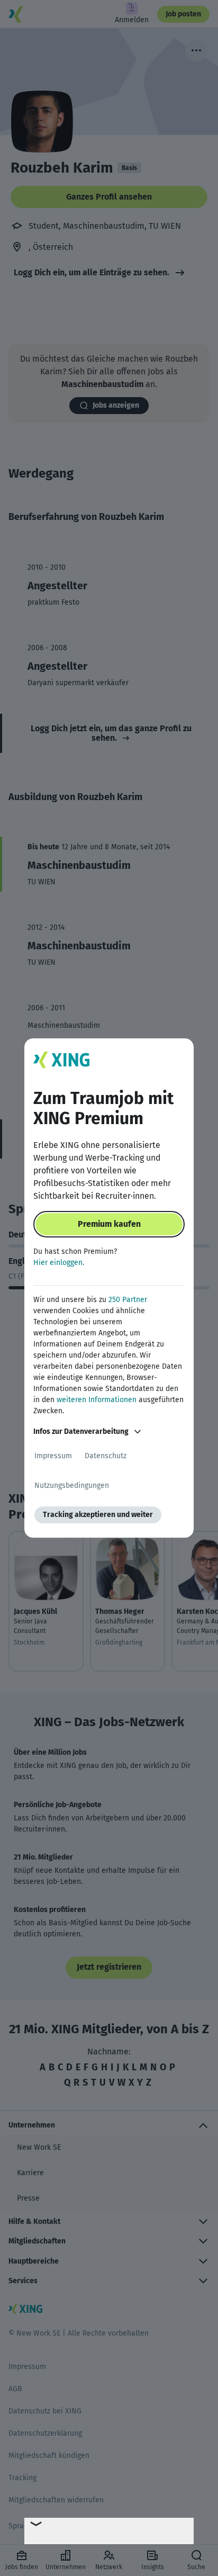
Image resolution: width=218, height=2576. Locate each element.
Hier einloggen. (59, 1263)
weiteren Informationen (97, 1400)
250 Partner (128, 1300)
